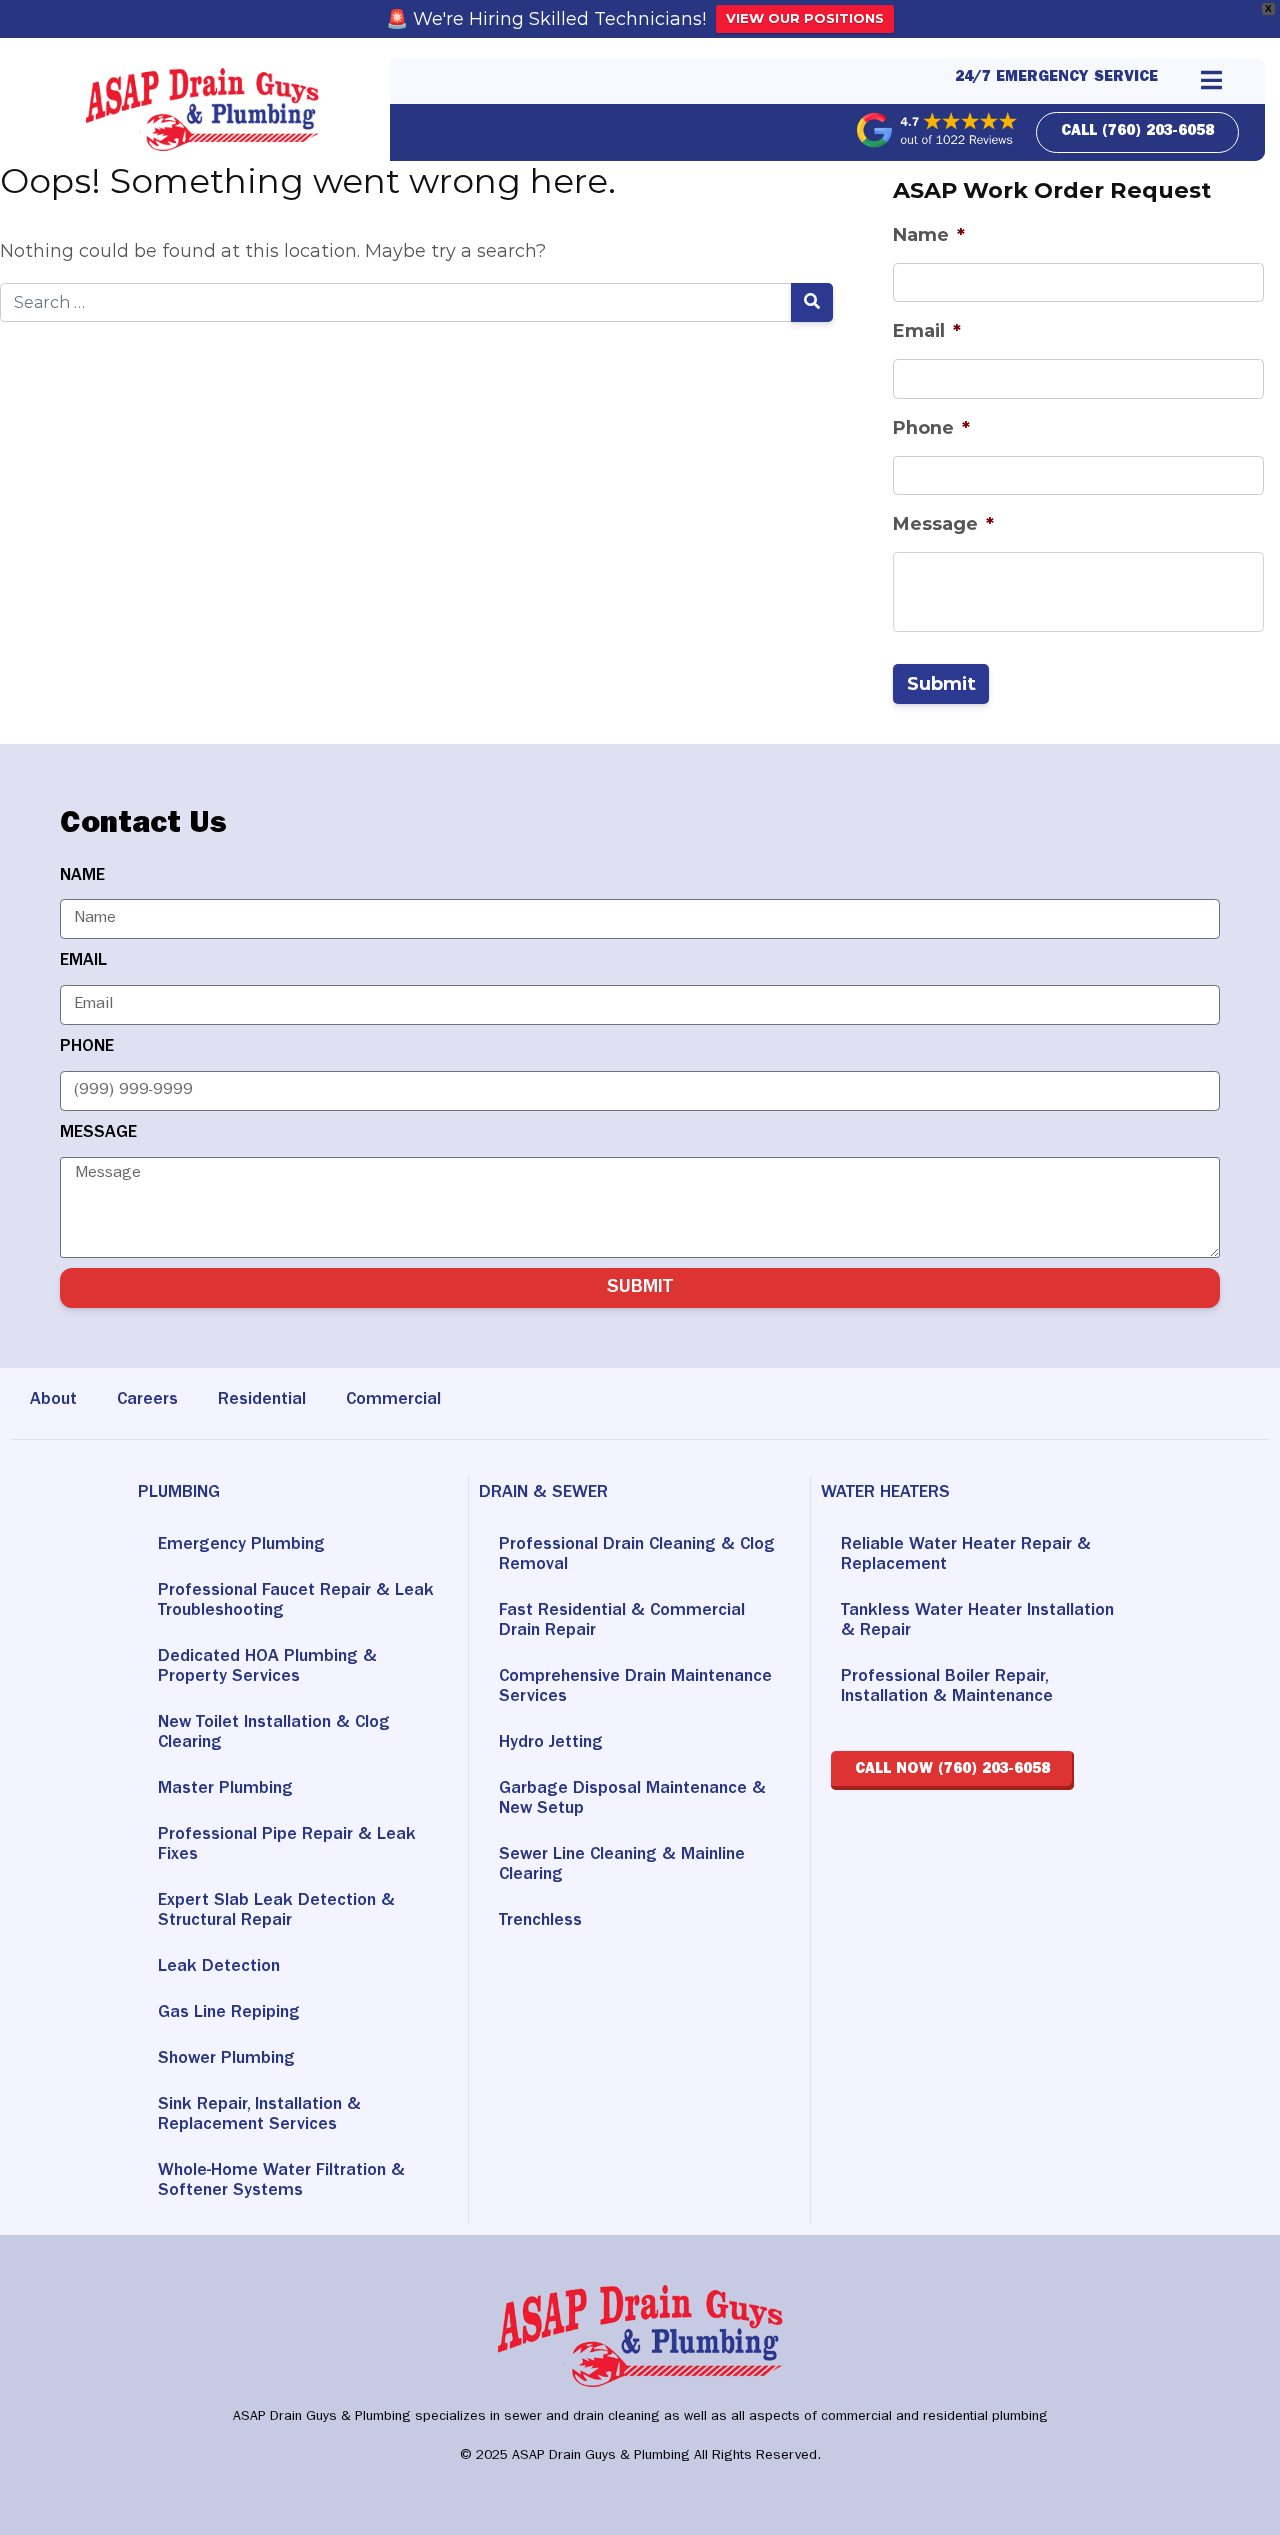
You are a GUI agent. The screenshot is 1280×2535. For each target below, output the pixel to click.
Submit (941, 683)
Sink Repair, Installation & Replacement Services (259, 2116)
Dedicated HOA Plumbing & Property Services (267, 1668)
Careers (147, 1401)
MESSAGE (98, 1134)
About (53, 1401)
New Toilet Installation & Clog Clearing (274, 1734)
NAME (82, 877)
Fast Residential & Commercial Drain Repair (622, 1622)
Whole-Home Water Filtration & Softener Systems (281, 2182)
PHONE (87, 1048)
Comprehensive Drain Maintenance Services (635, 1688)
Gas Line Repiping (229, 2014)
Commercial (393, 1401)
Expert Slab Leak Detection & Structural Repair (276, 1912)
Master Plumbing (225, 1790)
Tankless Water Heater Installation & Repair (977, 1622)
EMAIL (83, 962)
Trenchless (540, 1922)
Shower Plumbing (226, 2060)
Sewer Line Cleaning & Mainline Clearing (622, 1866)
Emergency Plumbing (241, 1546)
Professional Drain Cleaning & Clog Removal (637, 1556)
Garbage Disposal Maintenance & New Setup (632, 1800)
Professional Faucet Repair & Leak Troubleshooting (296, 1602)
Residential (262, 1401)
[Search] (812, 302)
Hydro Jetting (551, 1744)
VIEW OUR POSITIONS (805, 18)
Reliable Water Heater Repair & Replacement (966, 1556)
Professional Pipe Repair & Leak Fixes (287, 1846)
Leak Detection (219, 1968)
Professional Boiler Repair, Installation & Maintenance (947, 1688)
